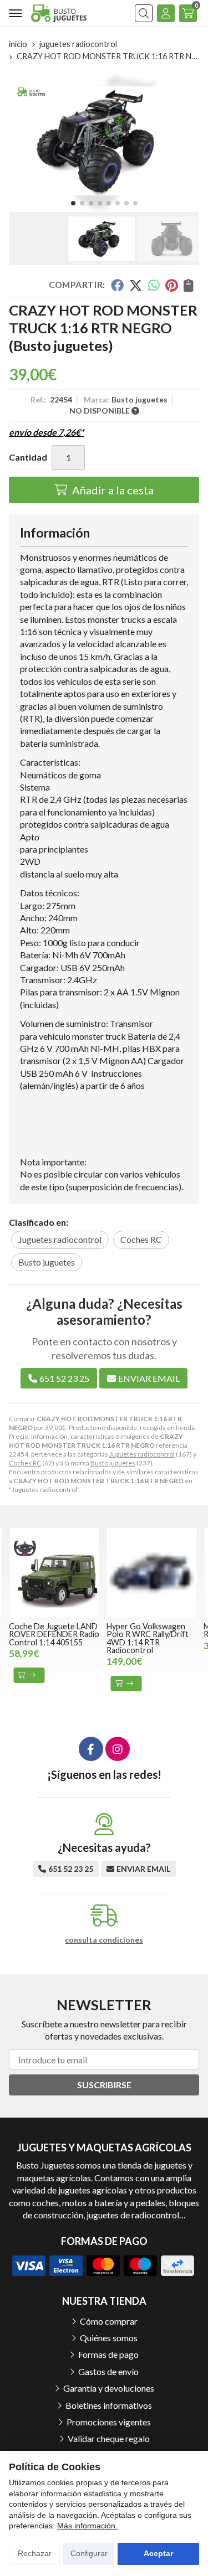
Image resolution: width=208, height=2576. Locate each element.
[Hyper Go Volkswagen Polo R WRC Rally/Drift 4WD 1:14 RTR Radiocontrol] (152, 1573)
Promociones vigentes (109, 2422)
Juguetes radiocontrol (142, 1454)
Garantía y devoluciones (109, 2388)
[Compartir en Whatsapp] (154, 285)
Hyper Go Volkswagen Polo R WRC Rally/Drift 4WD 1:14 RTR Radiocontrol (148, 1638)
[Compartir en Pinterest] (171, 285)
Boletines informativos (109, 2405)
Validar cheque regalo (109, 2438)
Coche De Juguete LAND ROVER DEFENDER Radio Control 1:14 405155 (54, 1634)
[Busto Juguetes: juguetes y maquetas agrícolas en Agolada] (59, 13)
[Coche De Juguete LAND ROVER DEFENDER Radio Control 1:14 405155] (54, 1573)
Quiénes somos (109, 2338)
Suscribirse (104, 2085)
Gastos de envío (108, 2371)
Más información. (87, 2526)
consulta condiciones (104, 1940)
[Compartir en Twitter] (136, 285)
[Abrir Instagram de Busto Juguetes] (118, 1749)
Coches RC (25, 1463)
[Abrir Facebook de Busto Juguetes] (91, 1749)
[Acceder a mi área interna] (166, 13)
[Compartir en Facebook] (117, 285)
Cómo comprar (109, 2321)
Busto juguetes (113, 1463)
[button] (73, 203)
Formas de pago (108, 2354)
